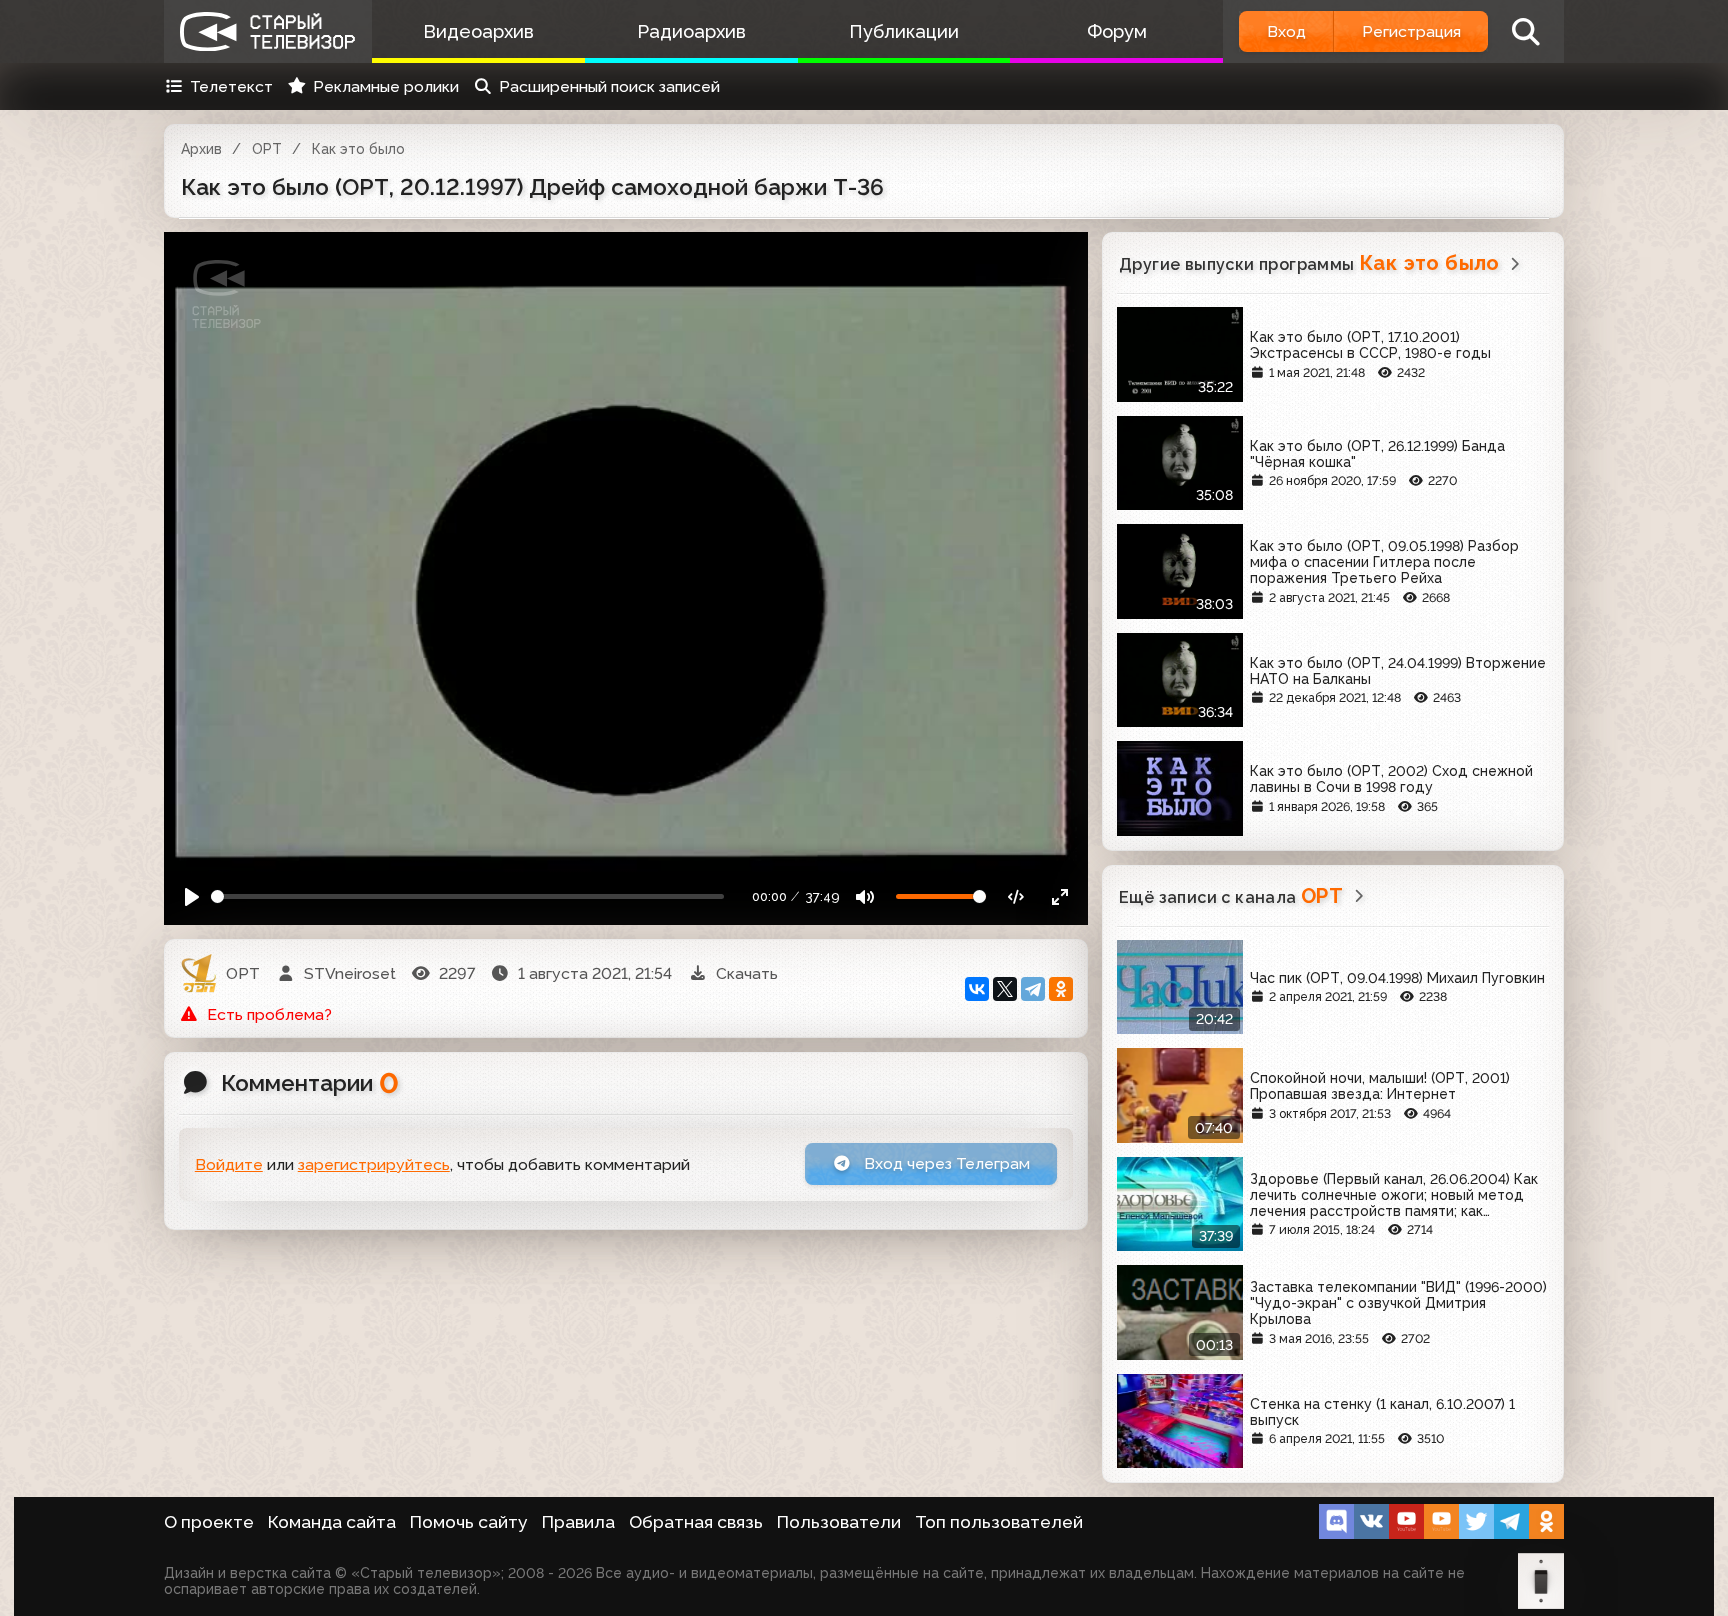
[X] (1005, 989)
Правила (578, 1522)
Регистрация (1411, 31)
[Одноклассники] (1061, 989)
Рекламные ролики (386, 86)
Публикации (904, 31)
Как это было (358, 149)
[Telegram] (1033, 989)
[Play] (192, 896)
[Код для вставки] (1016, 896)
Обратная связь (696, 1522)
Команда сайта (332, 1522)
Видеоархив (478, 31)
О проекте (209, 1522)
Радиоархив (691, 31)
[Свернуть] (1059, 896)
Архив (201, 149)
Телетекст (231, 86)
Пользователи (839, 1522)
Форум (1117, 31)
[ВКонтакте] (977, 989)
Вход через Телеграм (945, 1163)
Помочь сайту (469, 1522)
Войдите (229, 1164)
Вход (1286, 31)
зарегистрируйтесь (374, 1164)
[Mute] (865, 896)
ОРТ (267, 149)
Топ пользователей (999, 1522)
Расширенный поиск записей (609, 86)
